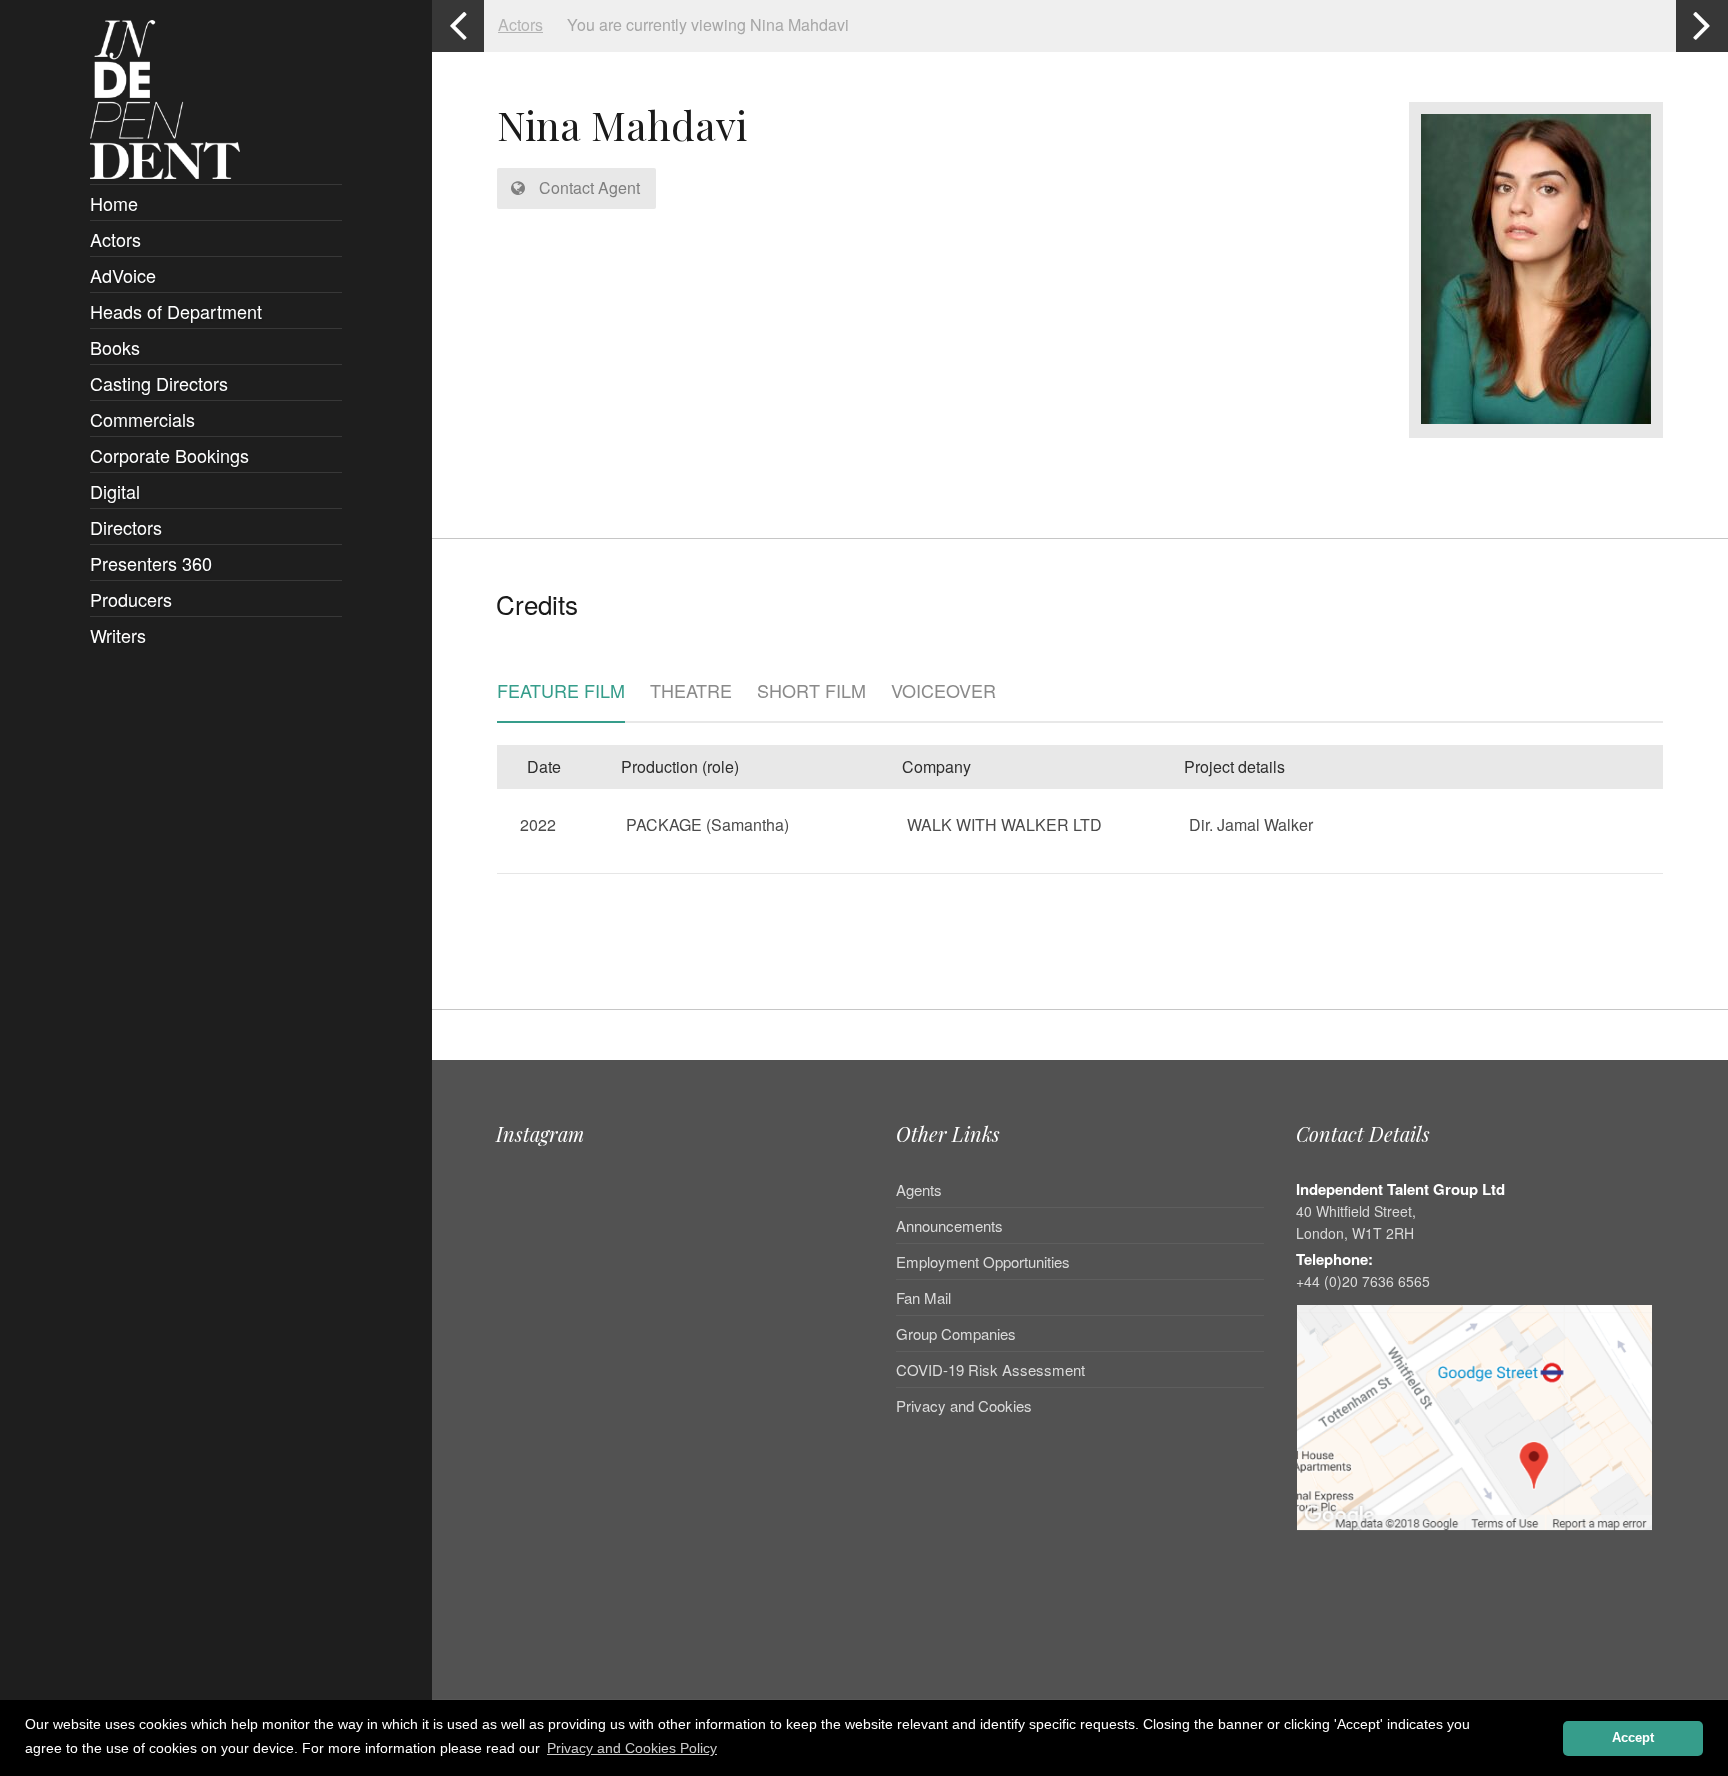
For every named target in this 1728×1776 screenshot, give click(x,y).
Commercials (142, 419)
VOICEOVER (943, 692)
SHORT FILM (811, 692)
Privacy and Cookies (964, 1405)
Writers (118, 635)
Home (114, 203)
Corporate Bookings (169, 455)
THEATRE (691, 692)
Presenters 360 (151, 563)
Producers (131, 599)
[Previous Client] (458, 26)
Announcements (949, 1225)
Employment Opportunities (983, 1261)
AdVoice (123, 275)
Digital (115, 491)
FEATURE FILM (561, 692)
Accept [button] (1633, 1738)
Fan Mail (923, 1297)
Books (115, 347)
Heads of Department (176, 311)
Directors (126, 527)
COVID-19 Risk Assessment (990, 1369)
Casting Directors (159, 383)
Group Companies (956, 1333)
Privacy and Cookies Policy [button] (632, 1748)
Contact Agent (587, 187)
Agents (919, 1191)
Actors (115, 239)
